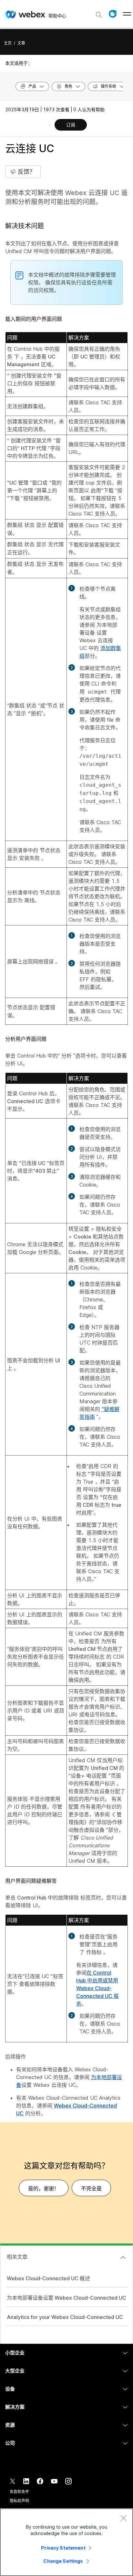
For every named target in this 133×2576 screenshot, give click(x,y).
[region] (66, 2542)
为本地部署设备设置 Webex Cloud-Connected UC (66, 2298)
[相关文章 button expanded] (123, 2257)
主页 (8, 43)
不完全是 (91, 2188)
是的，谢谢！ (44, 2188)
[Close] (123, 2518)
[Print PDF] (49, 125)
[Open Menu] (127, 14)
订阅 (71, 125)
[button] (113, 14)
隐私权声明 (19, 2501)
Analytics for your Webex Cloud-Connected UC (65, 2317)
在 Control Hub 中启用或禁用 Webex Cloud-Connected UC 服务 (97, 1988)
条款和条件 (19, 2492)
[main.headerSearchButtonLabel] (99, 13)
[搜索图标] (99, 15)
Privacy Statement (63, 2548)
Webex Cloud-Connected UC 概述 (48, 2278)
